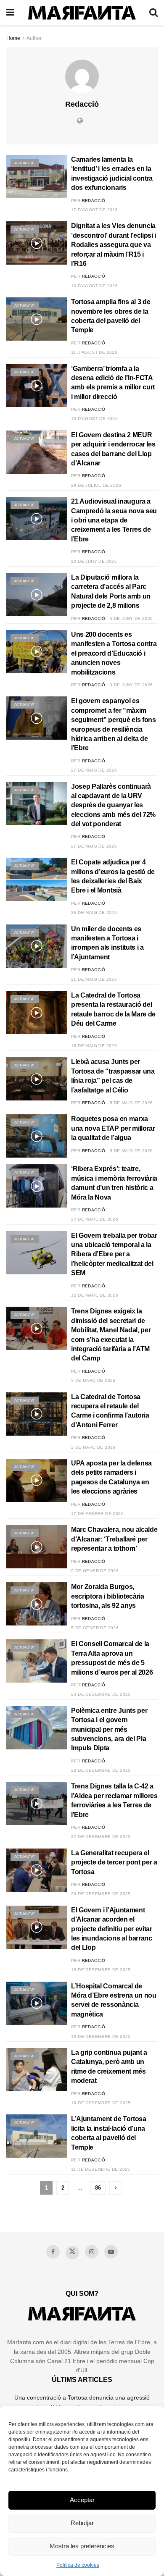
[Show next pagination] (116, 2188)
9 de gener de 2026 (95, 1571)
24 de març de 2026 (95, 1219)
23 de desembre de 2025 (101, 1694)
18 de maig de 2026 (94, 1046)
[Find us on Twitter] (72, 2253)
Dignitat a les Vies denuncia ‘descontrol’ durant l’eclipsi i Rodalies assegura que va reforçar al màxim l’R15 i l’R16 (114, 245)
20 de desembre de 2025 (101, 1894)
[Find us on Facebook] (53, 2252)
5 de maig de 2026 (131, 1103)
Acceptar (82, 2500)
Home (13, 38)
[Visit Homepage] (82, 13)
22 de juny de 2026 (94, 561)
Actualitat (25, 163)
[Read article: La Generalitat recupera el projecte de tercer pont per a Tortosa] (37, 1870)
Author (34, 38)
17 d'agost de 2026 (94, 210)
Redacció (94, 201)
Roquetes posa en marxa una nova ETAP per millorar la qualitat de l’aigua (113, 1128)
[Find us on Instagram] (92, 2252)
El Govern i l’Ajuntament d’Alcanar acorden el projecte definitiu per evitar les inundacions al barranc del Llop (112, 1929)
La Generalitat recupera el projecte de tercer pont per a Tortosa (114, 1862)
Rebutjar (82, 2523)
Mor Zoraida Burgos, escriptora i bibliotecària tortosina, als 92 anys (108, 1596)
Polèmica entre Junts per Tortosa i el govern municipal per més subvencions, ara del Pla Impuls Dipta (109, 1729)
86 (98, 2188)
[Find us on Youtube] (111, 2252)
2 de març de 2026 (93, 1447)
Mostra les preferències (82, 2546)
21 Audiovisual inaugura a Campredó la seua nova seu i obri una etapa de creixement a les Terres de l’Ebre (114, 520)
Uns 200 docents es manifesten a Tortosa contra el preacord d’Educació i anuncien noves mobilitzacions (114, 653)
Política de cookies (78, 2565)
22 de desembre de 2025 (101, 1770)
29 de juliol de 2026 (96, 485)
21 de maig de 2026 (94, 979)
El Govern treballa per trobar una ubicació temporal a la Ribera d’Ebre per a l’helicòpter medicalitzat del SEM (114, 1254)
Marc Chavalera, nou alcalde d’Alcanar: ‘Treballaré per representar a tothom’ (114, 1539)
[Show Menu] (10, 13)
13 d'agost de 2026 (94, 286)
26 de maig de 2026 (94, 912)
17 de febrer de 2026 (97, 1514)
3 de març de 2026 (93, 1380)
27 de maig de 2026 (94, 770)
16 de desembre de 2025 (101, 2103)
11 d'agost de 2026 (94, 352)
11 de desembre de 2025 (101, 2169)
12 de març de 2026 (95, 1295)
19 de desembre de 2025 (101, 1970)
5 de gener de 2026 (95, 1628)
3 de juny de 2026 (131, 685)
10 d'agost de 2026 (94, 419)
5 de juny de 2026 (131, 618)
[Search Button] (153, 13)
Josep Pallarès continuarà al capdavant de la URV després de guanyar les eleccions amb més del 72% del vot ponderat (113, 805)
